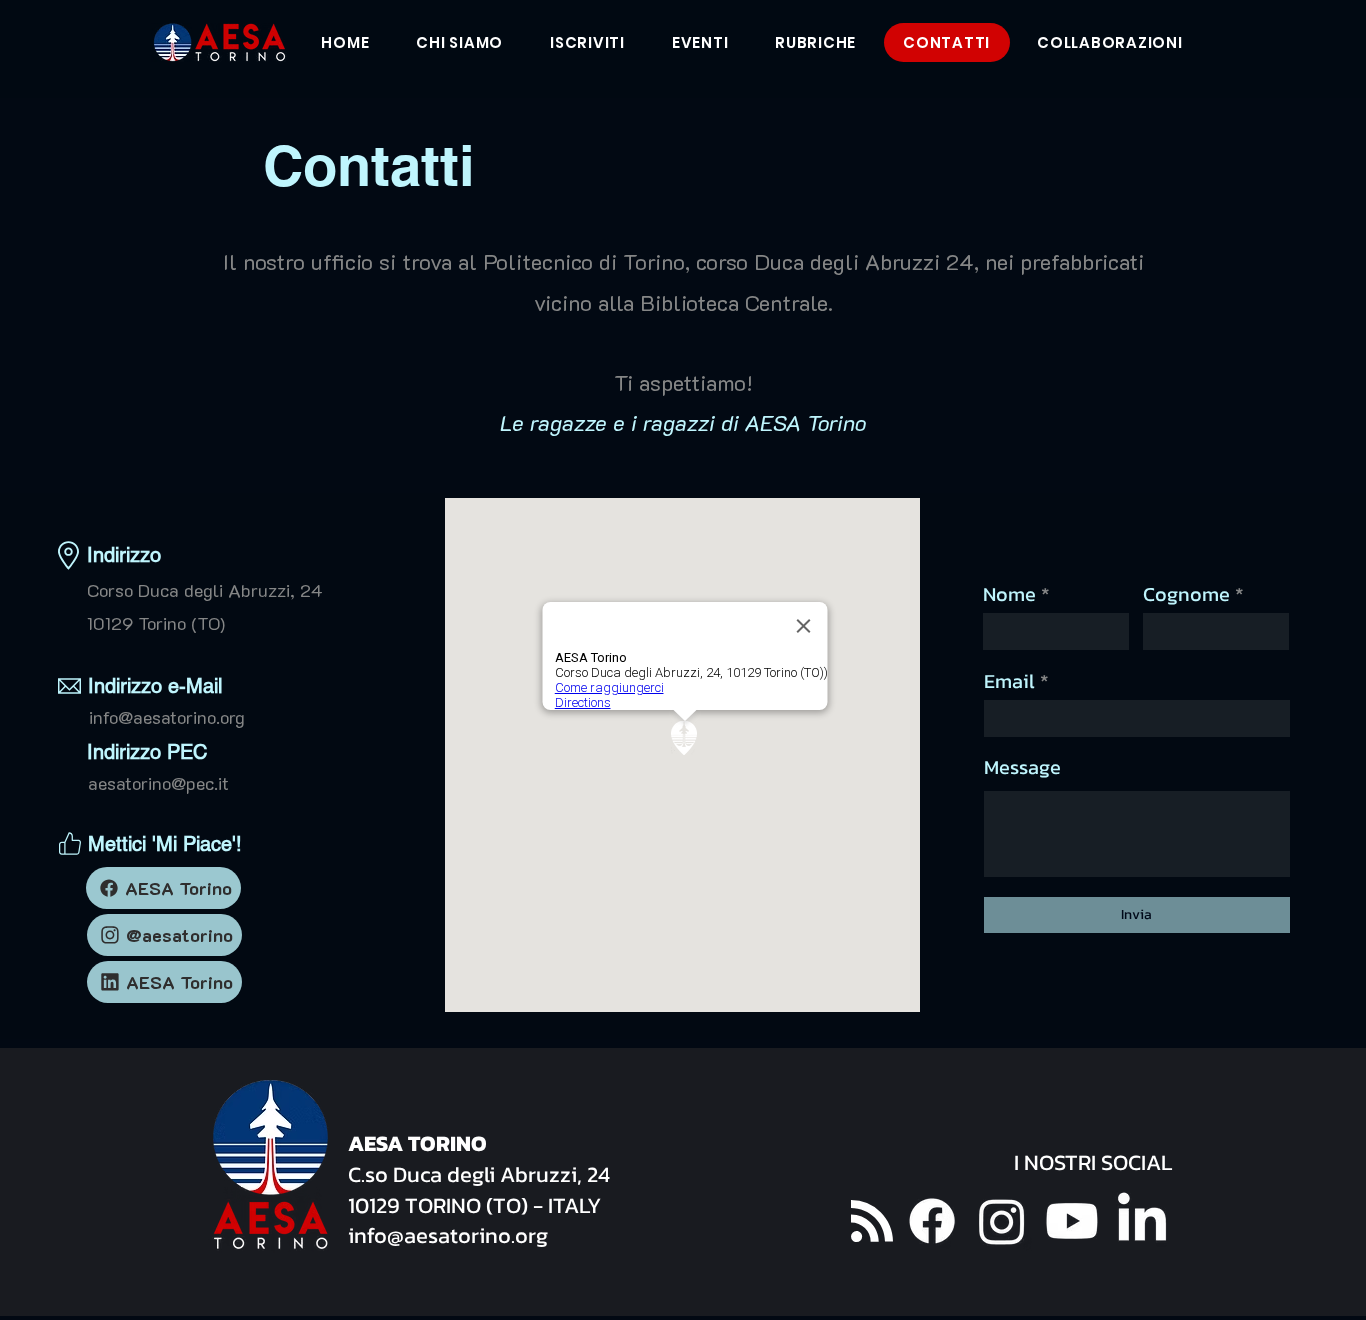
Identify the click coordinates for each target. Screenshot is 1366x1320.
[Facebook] (932, 1221)
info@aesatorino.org (167, 717)
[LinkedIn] (1142, 1221)
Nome (1009, 594)
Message (1022, 767)
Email (1009, 681)
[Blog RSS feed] (872, 1222)
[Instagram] (1002, 1221)
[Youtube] (1072, 1221)
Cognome (1186, 594)
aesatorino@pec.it (158, 783)
